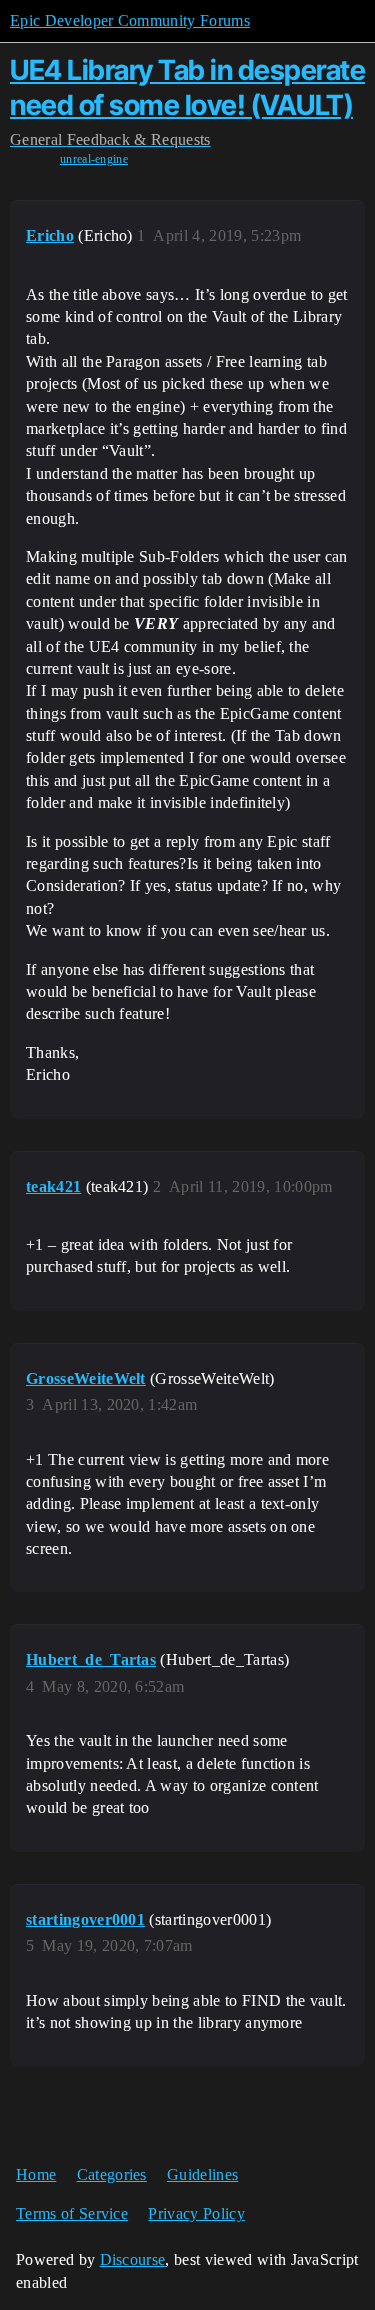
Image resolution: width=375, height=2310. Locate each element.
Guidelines (202, 2174)
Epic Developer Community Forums (130, 20)
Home (36, 2174)
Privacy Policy (196, 2213)
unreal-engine (94, 159)
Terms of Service (72, 2213)
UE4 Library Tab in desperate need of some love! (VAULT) (187, 87)
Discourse (133, 2259)
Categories (112, 2174)
